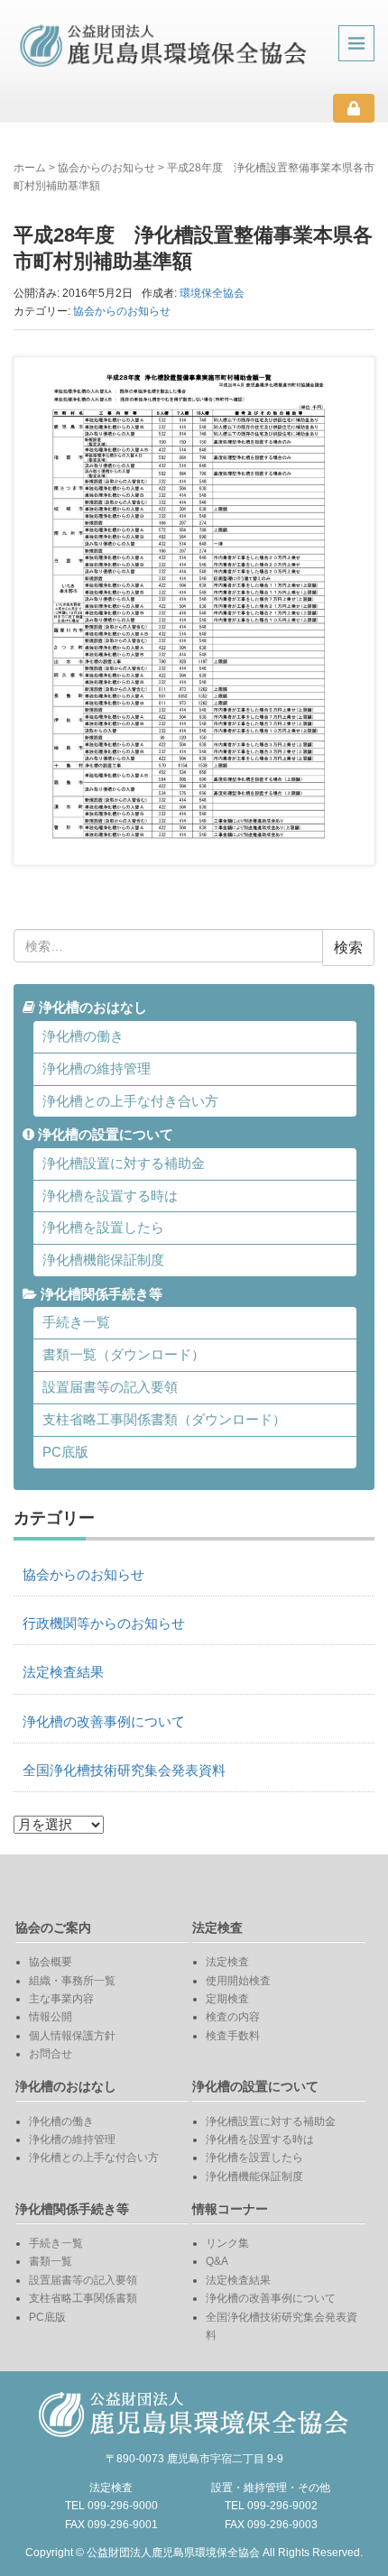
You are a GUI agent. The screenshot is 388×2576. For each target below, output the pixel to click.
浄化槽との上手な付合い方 (94, 2157)
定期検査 (227, 1999)
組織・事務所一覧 (72, 1981)
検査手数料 (233, 2036)
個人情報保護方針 (72, 2036)
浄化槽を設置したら (103, 1228)
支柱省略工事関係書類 (83, 2298)
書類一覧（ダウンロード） (124, 1355)
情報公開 (51, 2017)
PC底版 (65, 1452)
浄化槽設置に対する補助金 (124, 1164)
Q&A (217, 2261)
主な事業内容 (61, 1999)
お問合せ (51, 2054)
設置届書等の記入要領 (110, 1387)
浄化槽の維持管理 (97, 1069)
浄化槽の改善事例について (104, 1722)
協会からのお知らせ (106, 168)
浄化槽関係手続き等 (100, 1294)
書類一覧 (51, 2261)
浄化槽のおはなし (91, 1007)
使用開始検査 (238, 1981)
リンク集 (227, 2243)
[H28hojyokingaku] (194, 611)
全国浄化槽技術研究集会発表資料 (124, 1771)
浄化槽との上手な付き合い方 (130, 1101)
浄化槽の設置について (104, 1135)
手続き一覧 (76, 1322)
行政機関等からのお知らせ (104, 1624)
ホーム (30, 168)
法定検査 (227, 1962)
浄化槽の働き (83, 1036)
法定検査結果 (63, 1672)
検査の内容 (233, 2017)
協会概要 (51, 1962)
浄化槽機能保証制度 (103, 1260)
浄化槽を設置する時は (110, 1196)
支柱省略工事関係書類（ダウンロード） (164, 1420)
